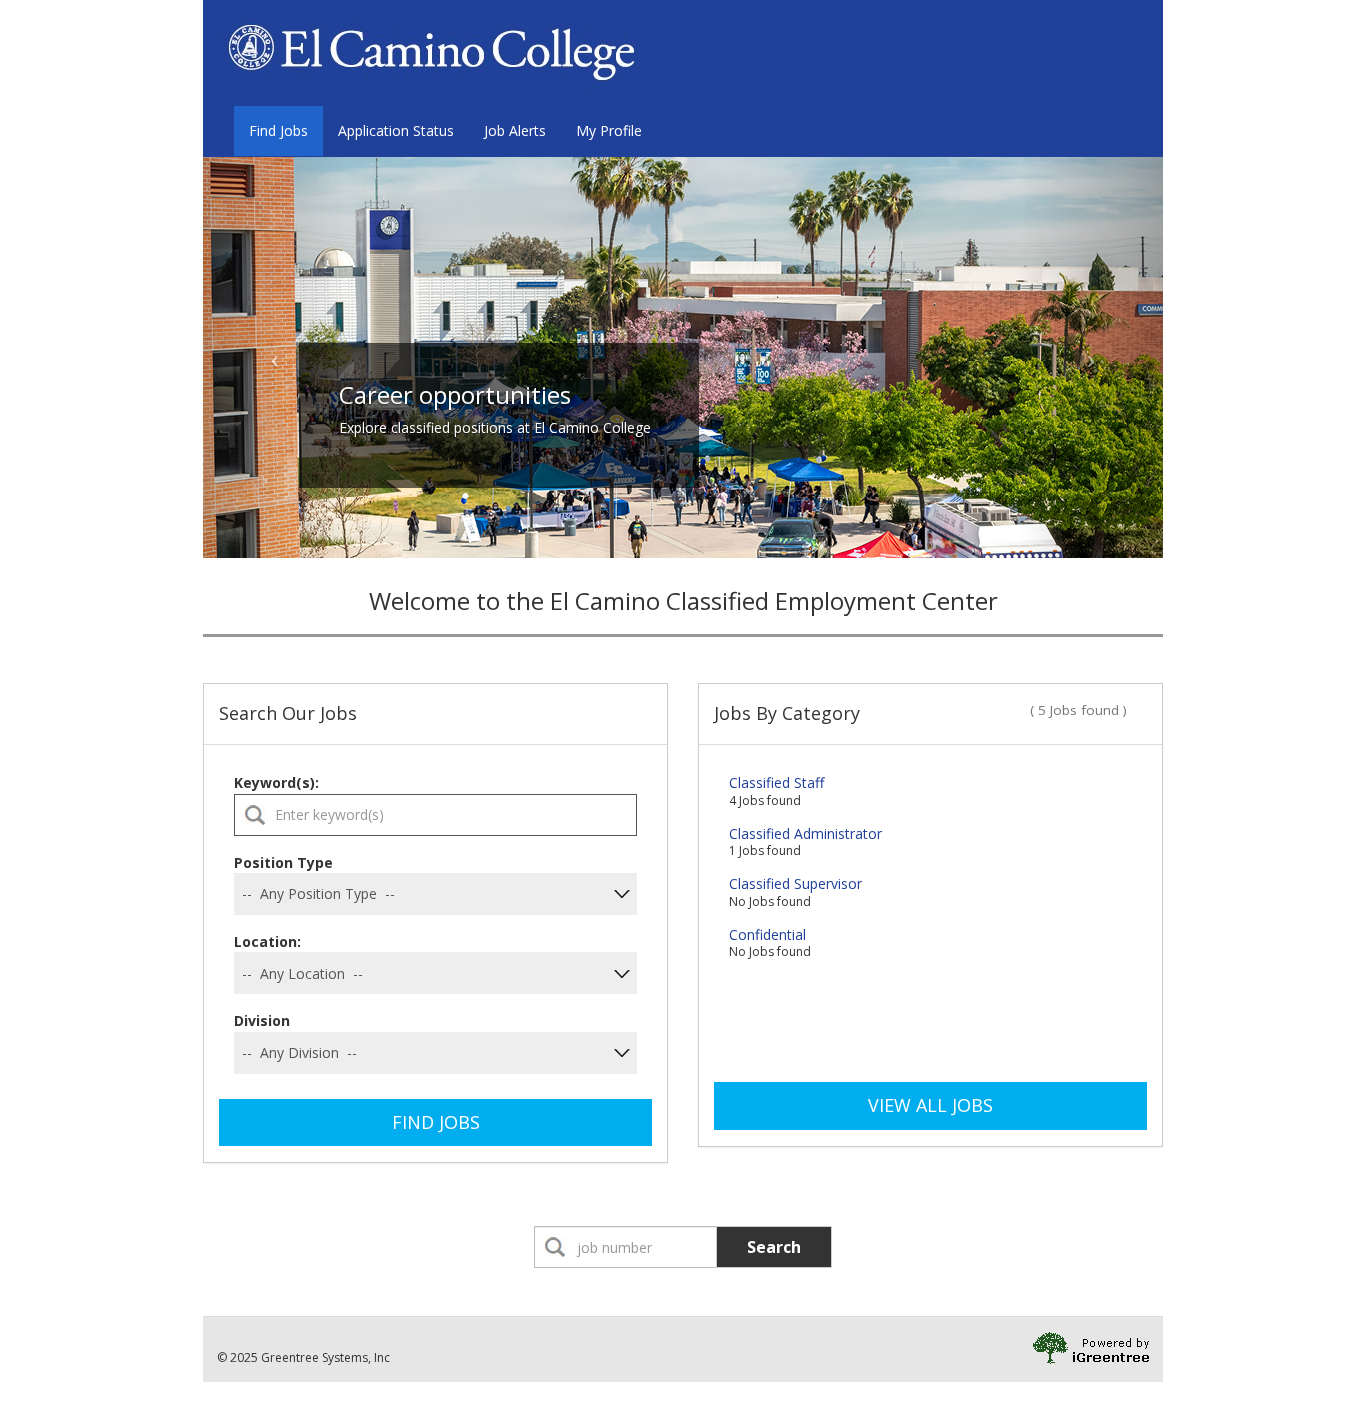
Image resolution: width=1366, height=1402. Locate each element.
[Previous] (275, 357)
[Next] (1091, 357)
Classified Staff (776, 782)
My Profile (609, 130)
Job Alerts (515, 130)
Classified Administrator (805, 833)
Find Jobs (278, 130)
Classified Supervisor (795, 883)
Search (774, 1247)
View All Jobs (930, 1105)
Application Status (396, 130)
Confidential (767, 934)
